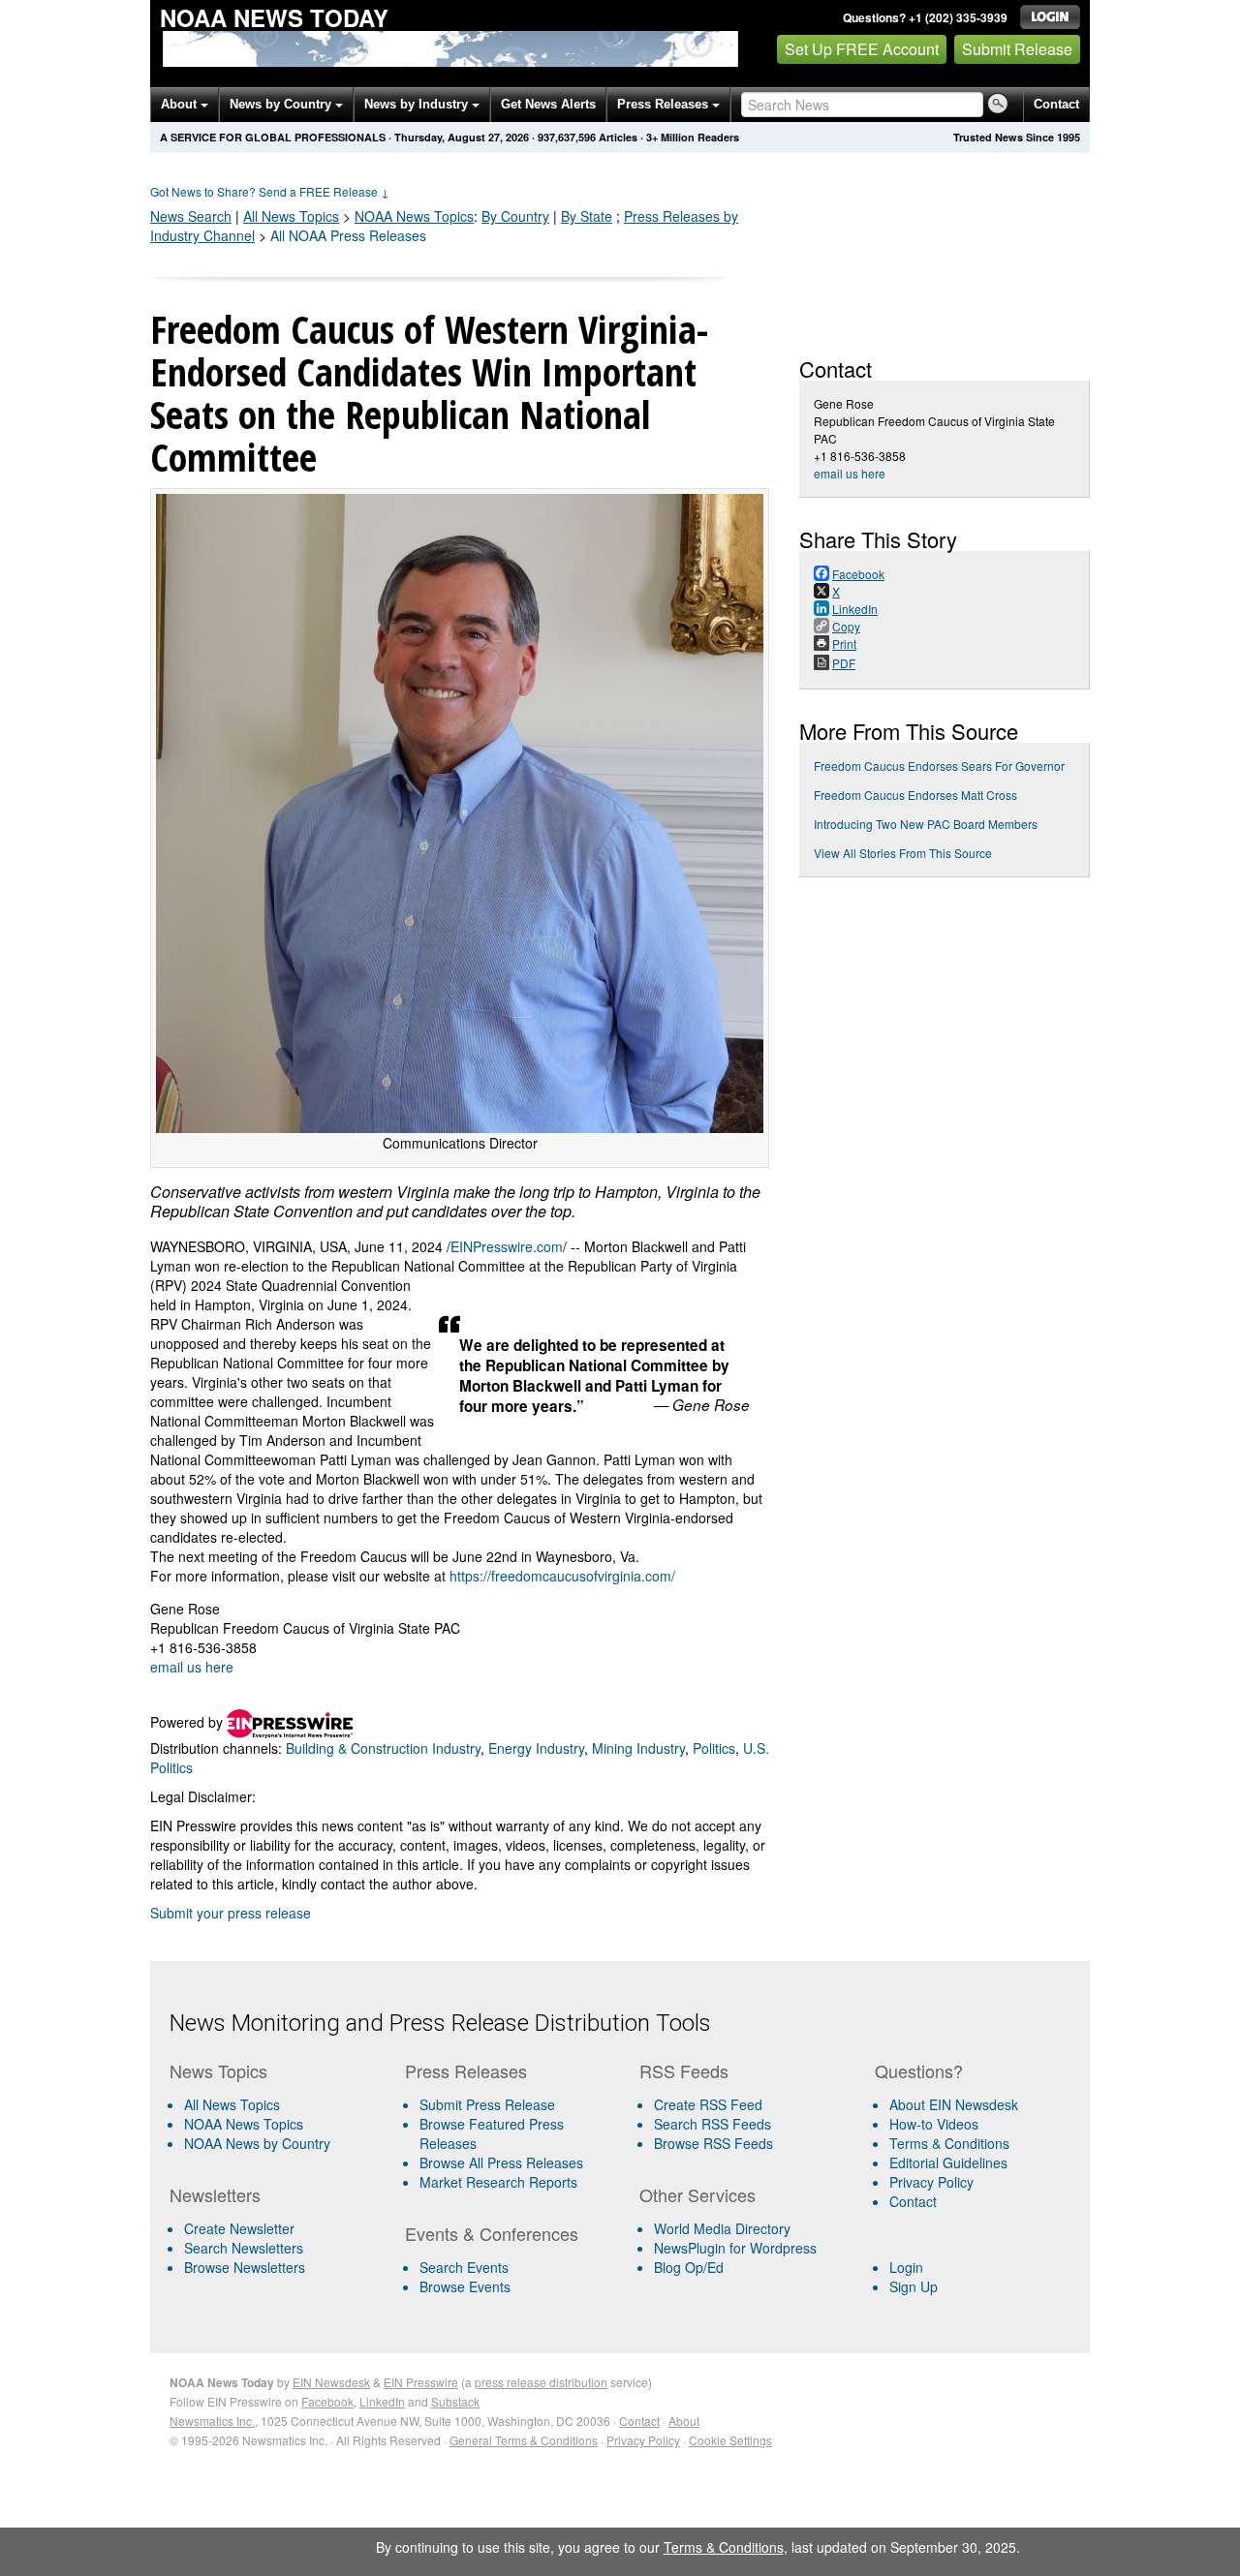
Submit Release (1017, 49)
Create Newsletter (239, 2228)
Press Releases (665, 104)
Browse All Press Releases (501, 2162)
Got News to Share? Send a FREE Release (270, 191)
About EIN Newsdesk (954, 2104)
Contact (1056, 104)
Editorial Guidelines (948, 2162)
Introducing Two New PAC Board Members (926, 824)
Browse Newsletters (245, 2267)
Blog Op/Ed (689, 2267)
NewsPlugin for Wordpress (735, 2248)
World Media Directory (722, 2228)
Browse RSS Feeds (713, 2143)
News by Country (282, 104)
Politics (714, 1748)
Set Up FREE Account (862, 49)
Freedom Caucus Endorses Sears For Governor (939, 766)
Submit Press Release (487, 2104)
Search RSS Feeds (713, 2124)
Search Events (464, 2267)
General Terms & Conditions (524, 2440)
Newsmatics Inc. (212, 2421)
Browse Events (465, 2286)
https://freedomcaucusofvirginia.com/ (562, 1576)
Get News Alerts (548, 104)
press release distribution (541, 2382)
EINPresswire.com (507, 1246)
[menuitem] (279, 2124)
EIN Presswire (421, 2382)
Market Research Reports (498, 2182)
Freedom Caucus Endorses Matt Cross (915, 795)
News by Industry (418, 104)
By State (587, 216)
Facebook (327, 2401)
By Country (515, 216)
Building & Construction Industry (383, 1748)
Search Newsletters (244, 2248)
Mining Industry (638, 1748)
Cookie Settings (730, 2440)
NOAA (414, 216)
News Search (191, 216)
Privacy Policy (931, 2182)
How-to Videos (934, 2124)
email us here (192, 1667)
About (181, 104)
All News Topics (291, 216)
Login (906, 2267)
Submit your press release (231, 1913)
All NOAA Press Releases (348, 235)
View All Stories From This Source (903, 853)
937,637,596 (567, 137)
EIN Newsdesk (331, 2382)
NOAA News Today (274, 17)
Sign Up (914, 2286)
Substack (455, 2401)
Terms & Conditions (949, 2143)
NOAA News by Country (257, 2143)
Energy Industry (536, 1748)
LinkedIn (382, 2401)
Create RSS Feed (708, 2104)
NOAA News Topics (244, 2124)
